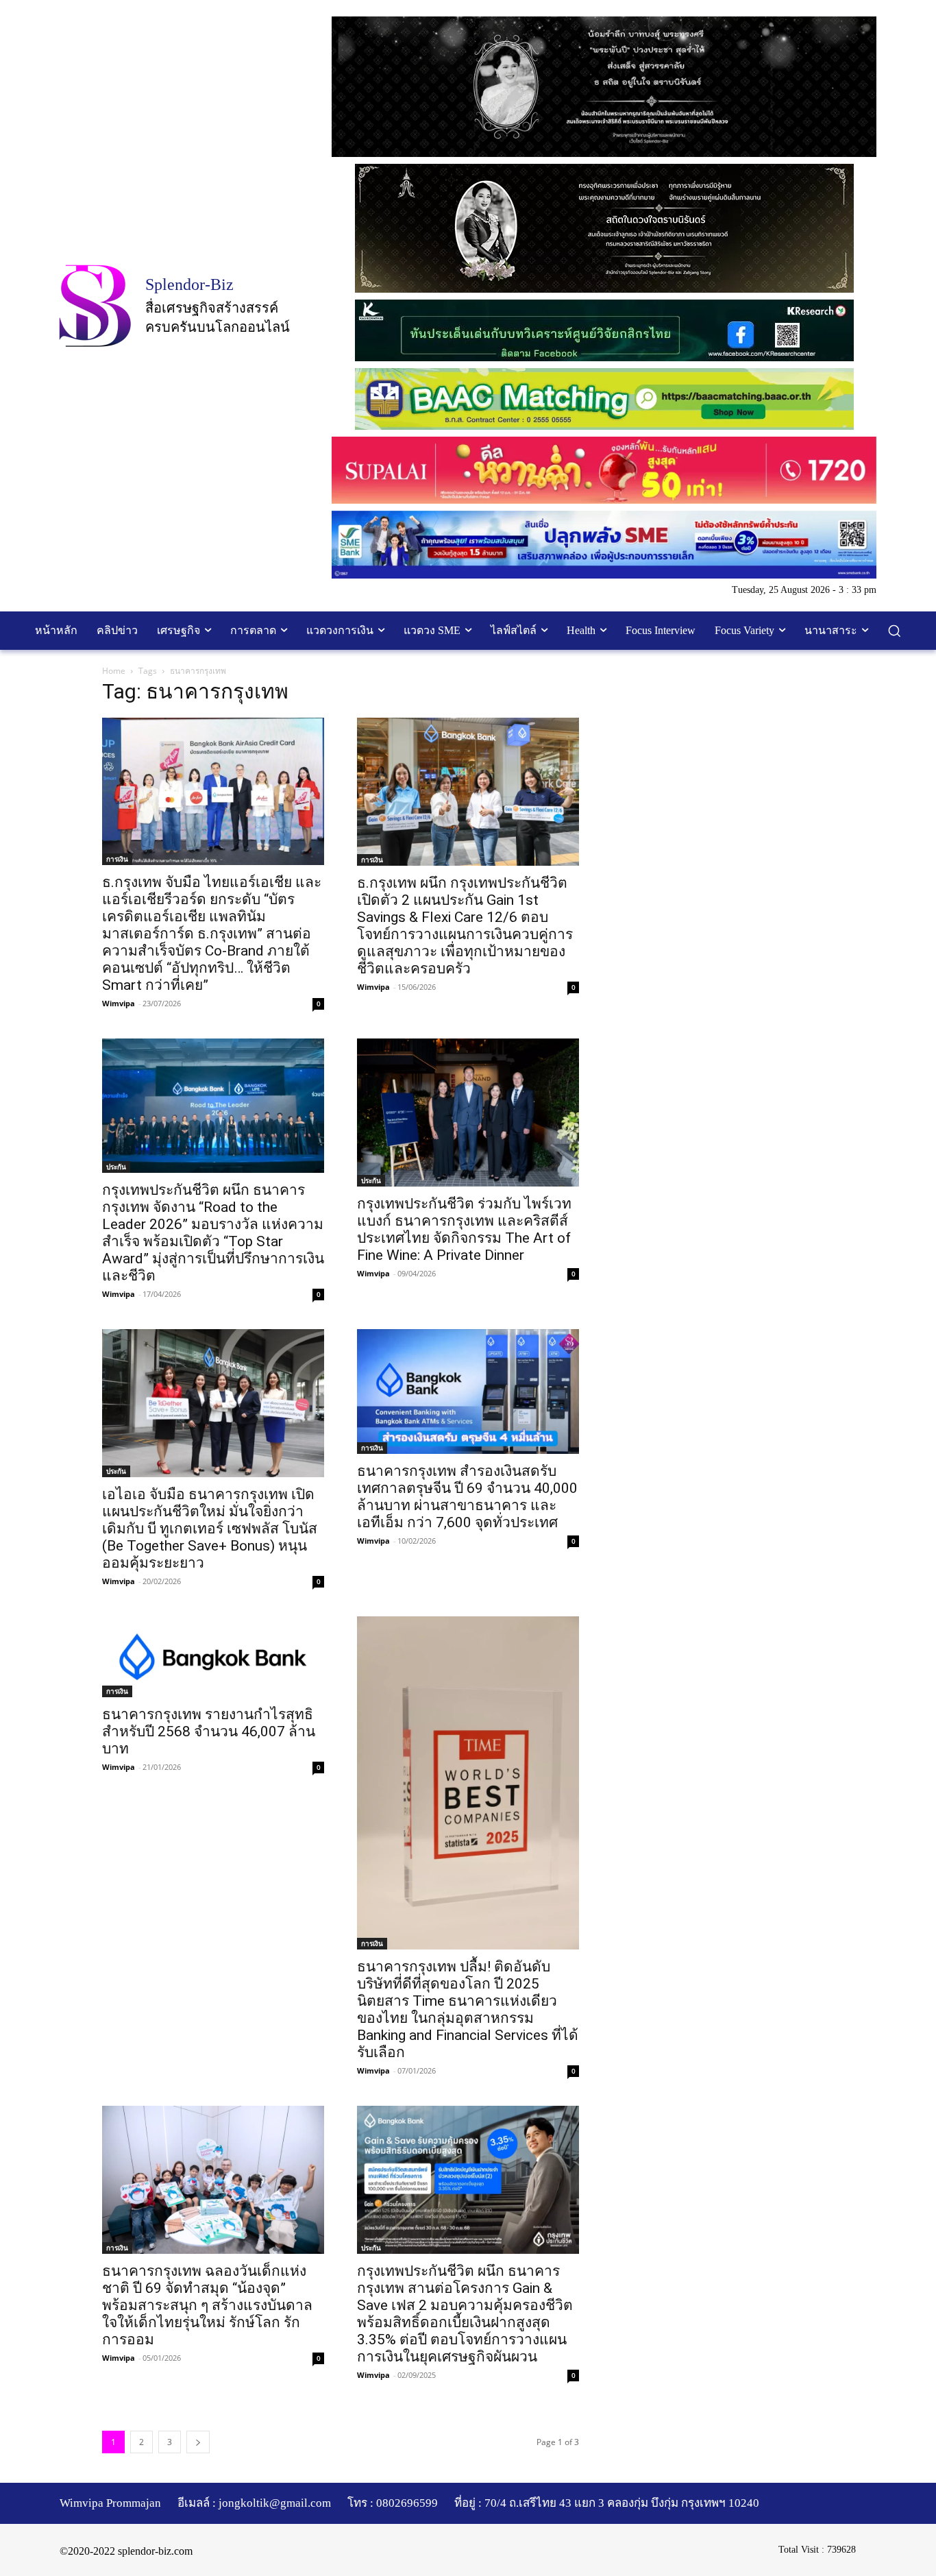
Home (114, 671)
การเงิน (117, 859)
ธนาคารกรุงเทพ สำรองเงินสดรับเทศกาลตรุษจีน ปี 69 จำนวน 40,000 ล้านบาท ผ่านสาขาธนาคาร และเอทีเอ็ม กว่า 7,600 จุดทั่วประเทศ (467, 1497)
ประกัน (116, 1167)
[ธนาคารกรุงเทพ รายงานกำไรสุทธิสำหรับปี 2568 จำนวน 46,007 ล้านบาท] (213, 1657)
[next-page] (198, 2442)
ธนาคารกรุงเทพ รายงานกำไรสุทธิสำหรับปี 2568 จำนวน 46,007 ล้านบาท (209, 1731)
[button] (894, 631)
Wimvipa (119, 1003)
